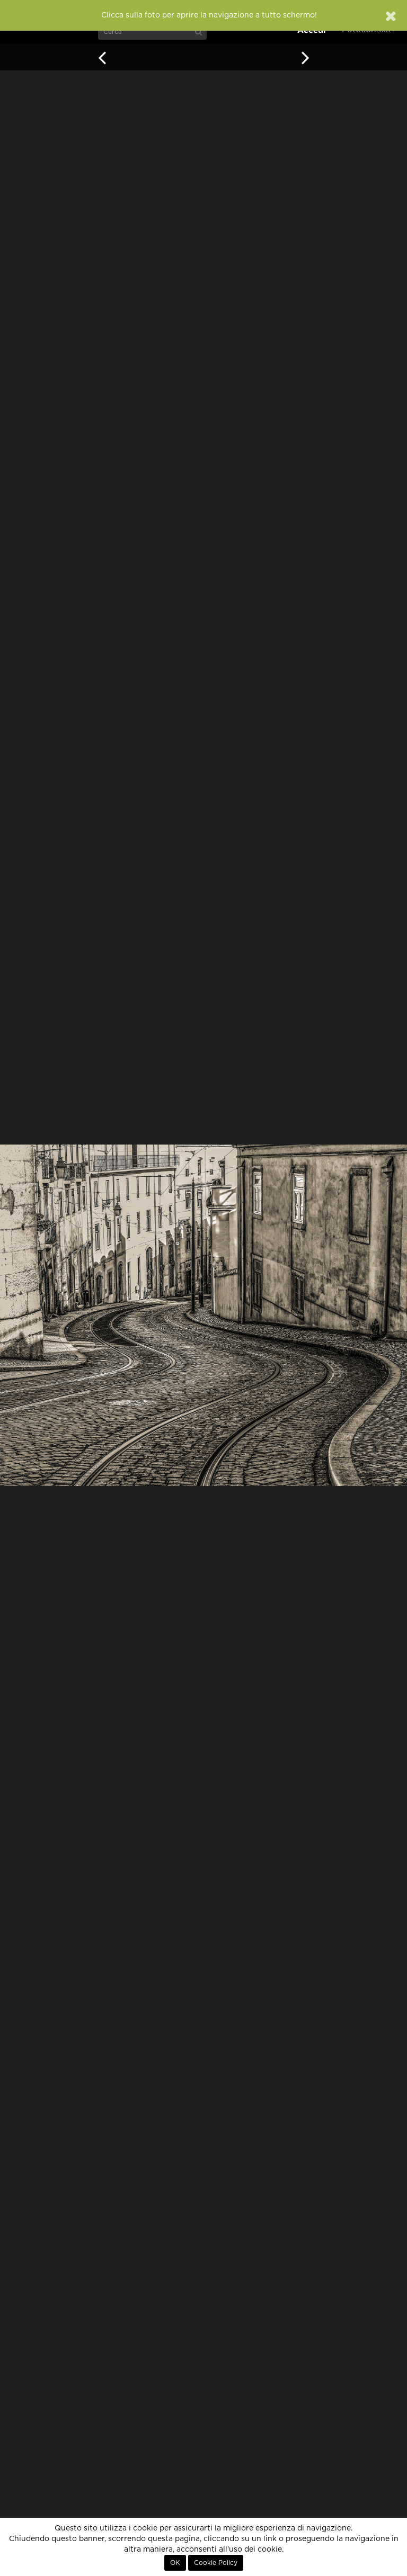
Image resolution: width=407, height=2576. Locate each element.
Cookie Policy (216, 2563)
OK (175, 2563)
